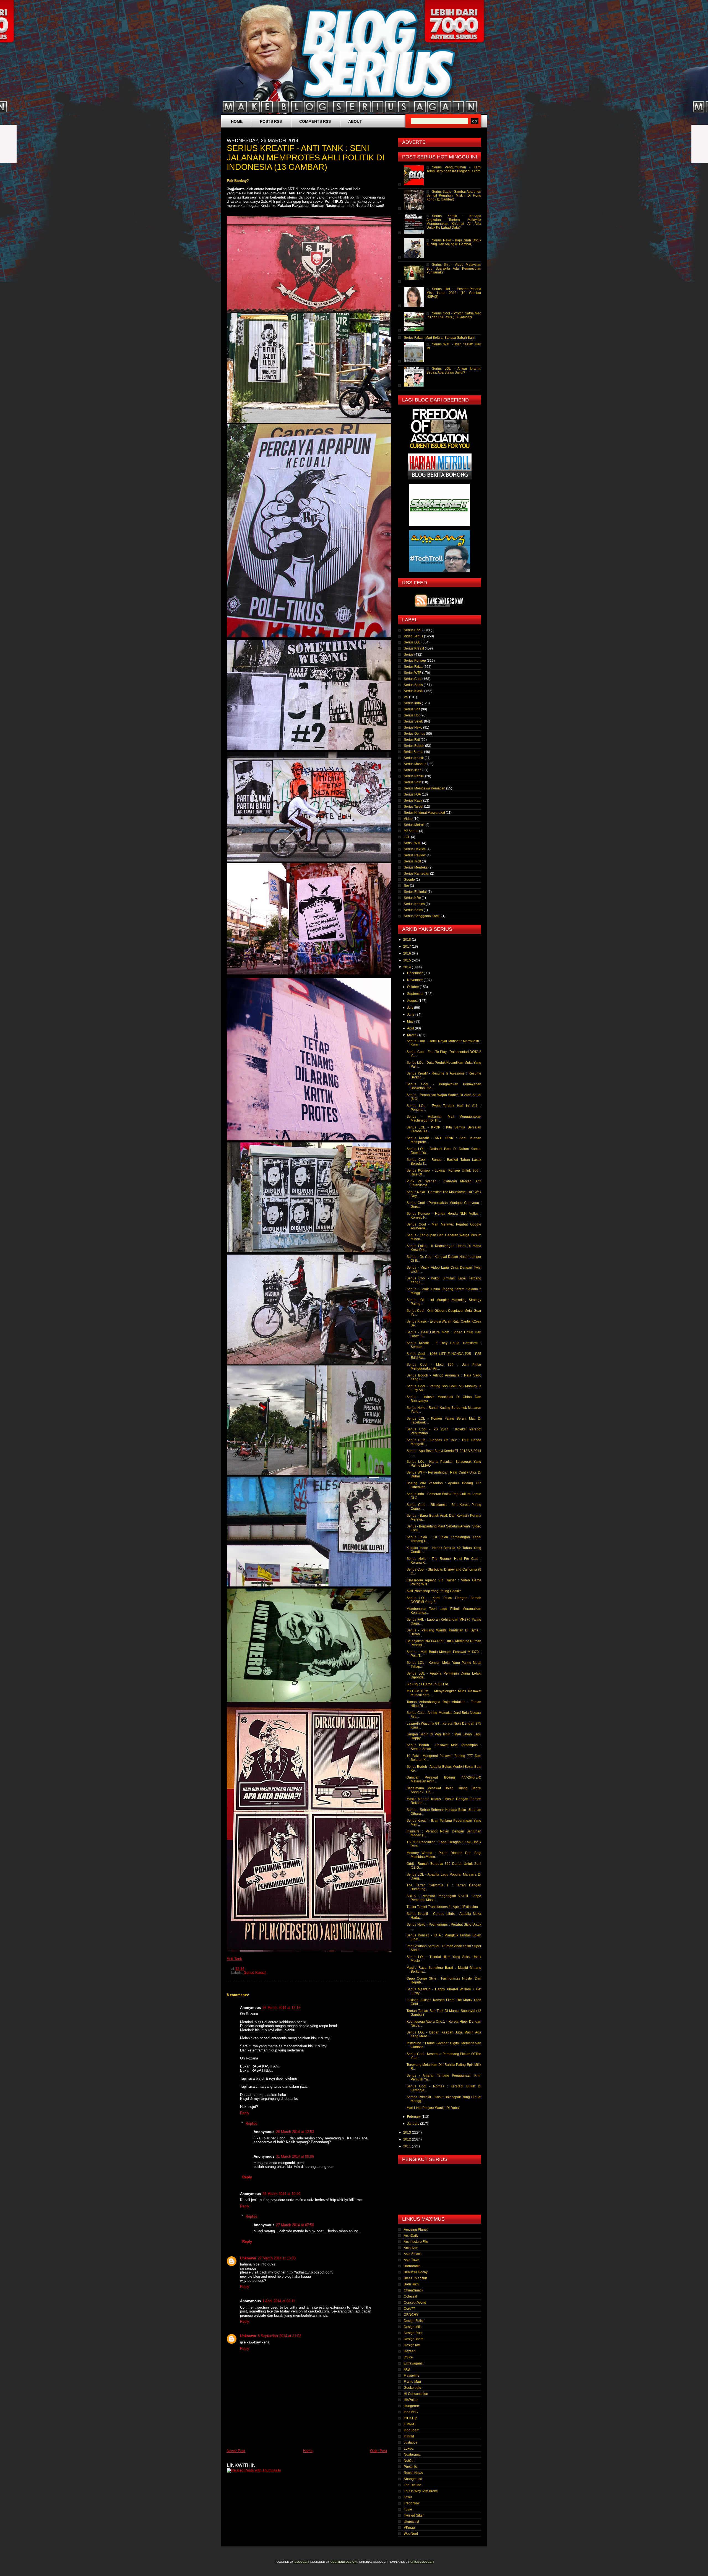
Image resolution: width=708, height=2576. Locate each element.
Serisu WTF (412, 843)
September (416, 994)
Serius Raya (413, 801)
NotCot (409, 2461)
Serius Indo (412, 703)
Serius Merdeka (416, 867)
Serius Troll (412, 861)
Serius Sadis (413, 685)
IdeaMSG (411, 2412)
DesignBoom (414, 2339)
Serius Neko (413, 728)
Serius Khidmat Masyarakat (424, 813)
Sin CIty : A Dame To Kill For (427, 1684)
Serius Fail (412, 740)
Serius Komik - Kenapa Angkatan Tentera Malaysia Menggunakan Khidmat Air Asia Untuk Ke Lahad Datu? (454, 222)
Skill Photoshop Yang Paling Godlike (434, 1591)
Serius (409, 655)
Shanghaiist (413, 2479)
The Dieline (412, 2485)
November (415, 980)
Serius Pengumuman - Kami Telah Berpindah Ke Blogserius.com (454, 169)
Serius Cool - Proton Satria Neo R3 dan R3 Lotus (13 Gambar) (454, 315)
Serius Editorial (415, 892)
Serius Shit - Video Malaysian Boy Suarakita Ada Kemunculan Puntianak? (454, 268)
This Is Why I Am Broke (421, 2491)
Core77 (409, 2309)
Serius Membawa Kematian (425, 788)
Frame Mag (412, 2382)
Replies (252, 2123)
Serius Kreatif (255, 1973)
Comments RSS (315, 121)
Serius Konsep (415, 661)
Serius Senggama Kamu (422, 916)
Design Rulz (413, 2333)
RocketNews (413, 2473)
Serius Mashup (415, 764)
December (415, 973)
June (411, 1015)
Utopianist (411, 2522)
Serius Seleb (413, 721)
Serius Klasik (414, 691)
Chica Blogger (422, 2562)
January (414, 2124)
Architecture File (416, 2242)
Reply (245, 2113)
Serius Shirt (412, 782)
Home (237, 121)
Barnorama (412, 2266)
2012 (408, 2139)
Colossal (410, 2296)
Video (408, 819)
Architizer (411, 2248)
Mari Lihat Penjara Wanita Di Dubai (433, 2108)
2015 (408, 960)
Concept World (415, 2303)
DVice (408, 2357)
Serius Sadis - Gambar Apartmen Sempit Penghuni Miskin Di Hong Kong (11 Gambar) (454, 195)
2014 (408, 967)
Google (409, 880)
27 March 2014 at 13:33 (277, 2258)
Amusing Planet (416, 2230)
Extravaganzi (414, 2363)
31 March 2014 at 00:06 (295, 2156)
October (413, 987)
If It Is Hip (411, 2418)
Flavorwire (412, 2376)
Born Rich (411, 2284)
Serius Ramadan (417, 874)
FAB (407, 2369)
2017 (408, 947)
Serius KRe (412, 898)
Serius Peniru (414, 776)
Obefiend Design (344, 2562)
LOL (407, 837)
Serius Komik (414, 758)
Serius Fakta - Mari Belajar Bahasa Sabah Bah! (439, 338)
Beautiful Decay (416, 2272)
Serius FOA (412, 794)
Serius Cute (413, 679)
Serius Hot (412, 715)
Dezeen (410, 2351)
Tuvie (408, 2509)
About (355, 121)
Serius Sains (413, 910)
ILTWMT (410, 2424)
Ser (406, 886)
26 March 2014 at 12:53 (295, 2132)
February (414, 2117)
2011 (408, 2146)
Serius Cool (413, 630)
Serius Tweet (413, 807)
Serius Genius (414, 734)
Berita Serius (413, 752)
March (412, 1035)
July (411, 1008)
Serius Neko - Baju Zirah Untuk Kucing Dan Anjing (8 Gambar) (454, 242)
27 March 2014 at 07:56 (295, 2225)
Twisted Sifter (414, 2515)
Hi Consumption (416, 2394)
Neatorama (412, 2455)
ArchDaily (411, 2236)
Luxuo (408, 2449)
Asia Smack (413, 2254)
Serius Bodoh (414, 746)
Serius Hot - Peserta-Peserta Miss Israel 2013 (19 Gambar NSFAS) (454, 293)
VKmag (409, 2528)
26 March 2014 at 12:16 (281, 2008)
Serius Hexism (415, 849)
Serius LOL (412, 642)
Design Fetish (414, 2321)
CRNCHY (411, 2315)
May (411, 1021)
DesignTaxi (412, 2345)
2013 (408, 2132)
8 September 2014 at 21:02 (279, 2336)
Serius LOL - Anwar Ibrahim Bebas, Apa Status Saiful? (454, 371)
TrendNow (412, 2503)
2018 (408, 940)
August (413, 1001)
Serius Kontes (414, 904)
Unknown (248, 2258)
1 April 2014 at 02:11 (279, 2301)
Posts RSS (271, 121)
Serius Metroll (414, 825)
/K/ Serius (411, 831)
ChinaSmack (413, 2290)
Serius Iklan (413, 770)
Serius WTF (412, 673)
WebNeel (411, 2534)
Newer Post (236, 2451)
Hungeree (411, 2406)
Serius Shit (412, 709)
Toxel (408, 2497)
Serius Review (415, 855)
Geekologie (412, 2388)
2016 (408, 953)
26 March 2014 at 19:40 (281, 2194)
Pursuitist (411, 2467)
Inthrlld (409, 2436)
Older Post (379, 2451)
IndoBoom (412, 2430)
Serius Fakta (413, 667)
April (411, 1028)
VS (406, 697)
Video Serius (413, 636)
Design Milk (413, 2327)
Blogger (302, 2562)
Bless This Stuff (415, 2278)
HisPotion (411, 2400)
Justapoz (411, 2442)
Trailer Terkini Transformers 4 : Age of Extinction (442, 1907)
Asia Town (412, 2260)
